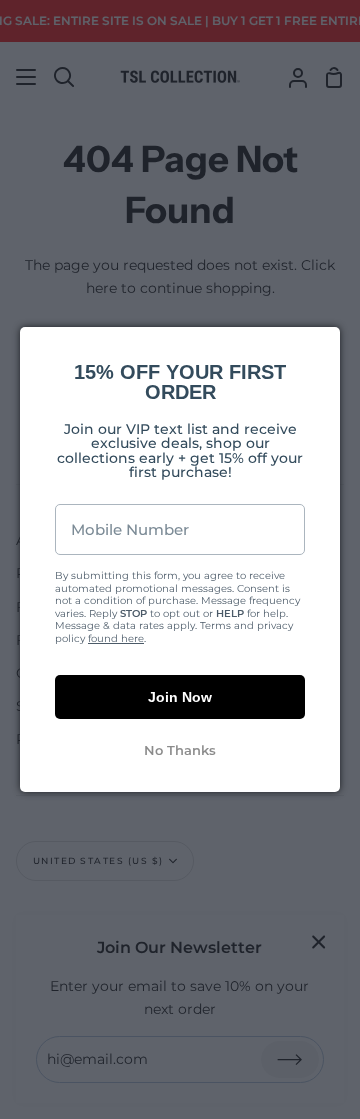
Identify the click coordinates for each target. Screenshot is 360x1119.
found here (116, 638)
